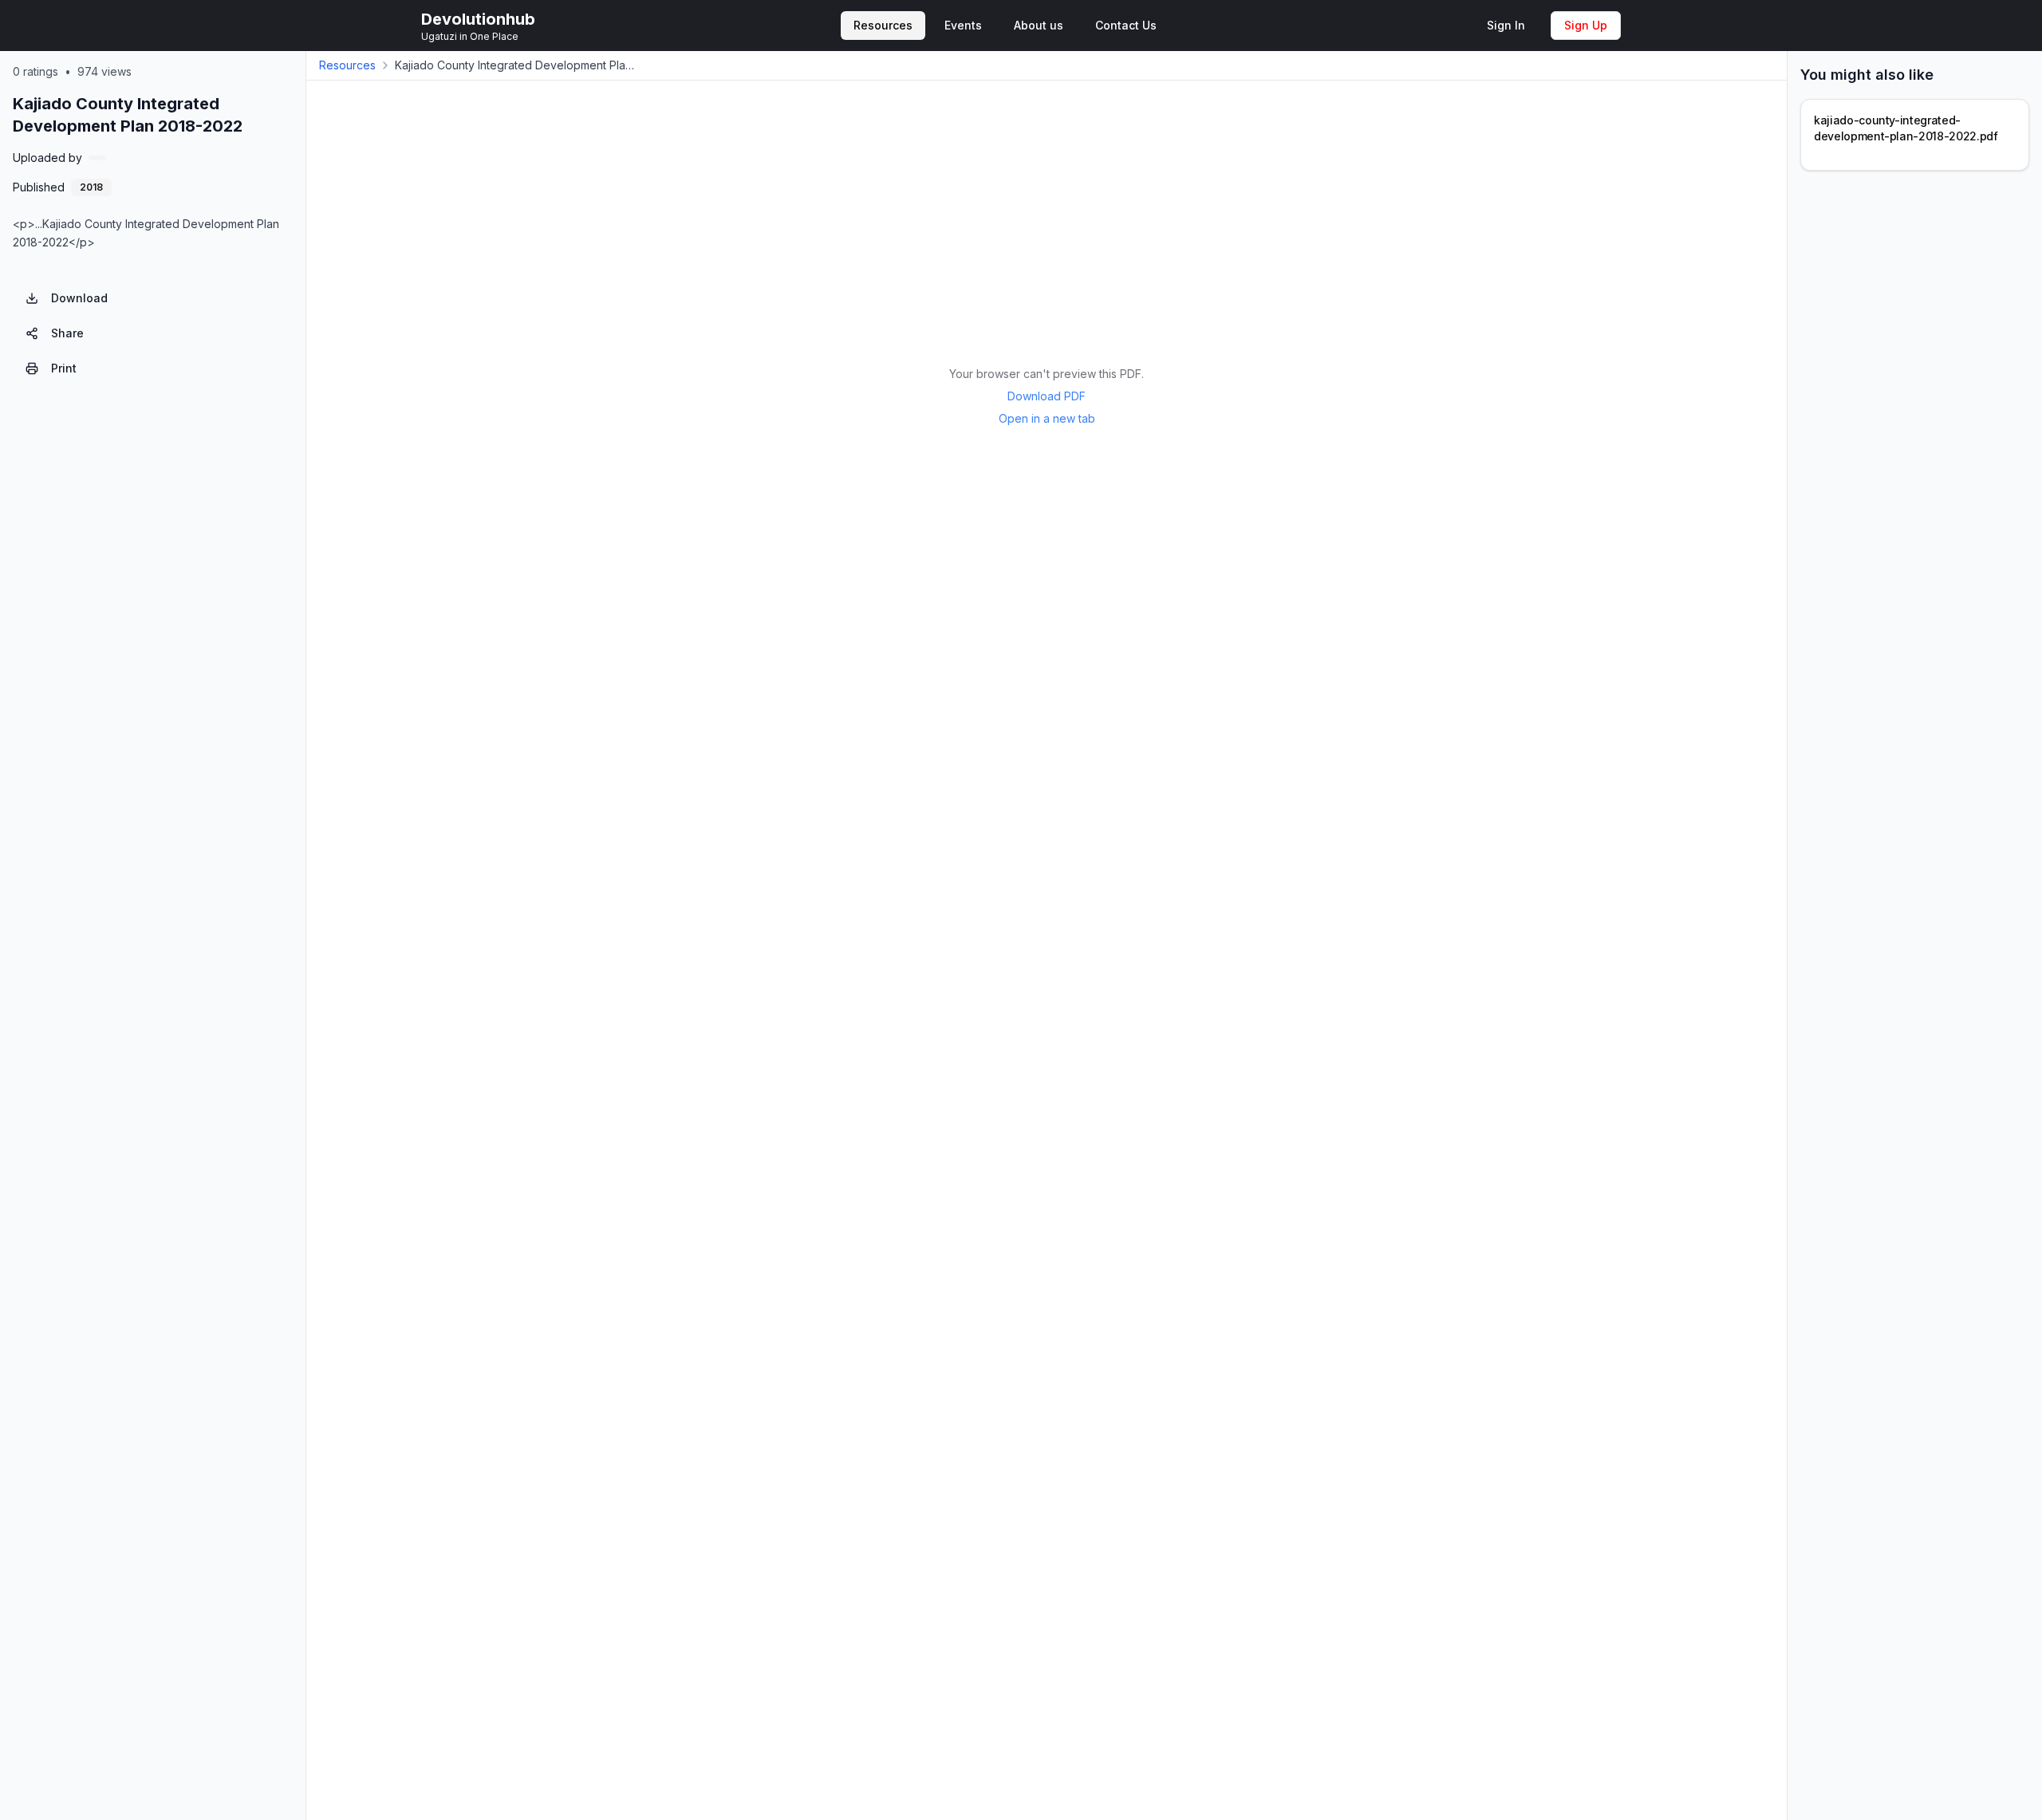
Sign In (1506, 25)
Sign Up (1586, 25)
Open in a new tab (1047, 418)
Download (79, 298)
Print (64, 368)
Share (67, 333)
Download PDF (1047, 396)
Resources (347, 65)
